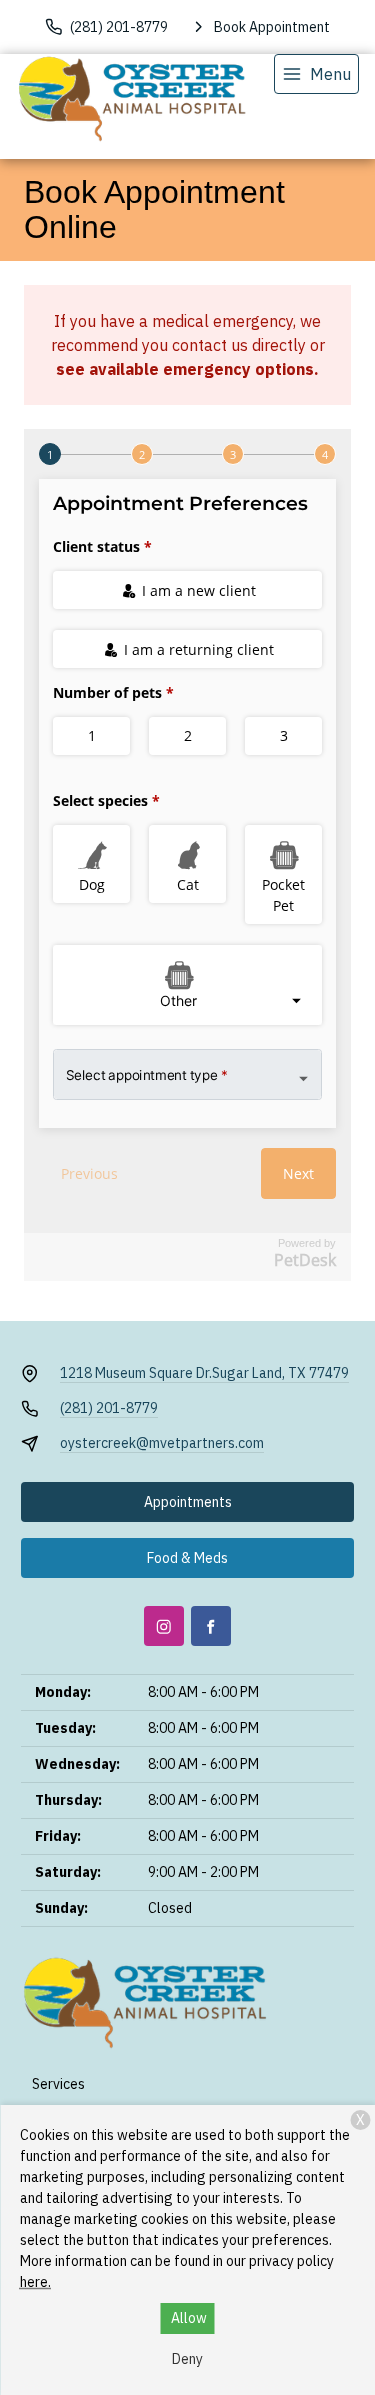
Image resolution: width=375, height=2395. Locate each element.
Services (58, 2084)
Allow (189, 2318)
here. (35, 2282)
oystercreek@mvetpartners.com (162, 1443)
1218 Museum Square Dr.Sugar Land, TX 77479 (204, 1373)
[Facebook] (211, 1626)
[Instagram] (164, 1626)
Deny (187, 2359)
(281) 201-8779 (109, 1408)
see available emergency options (185, 369)
